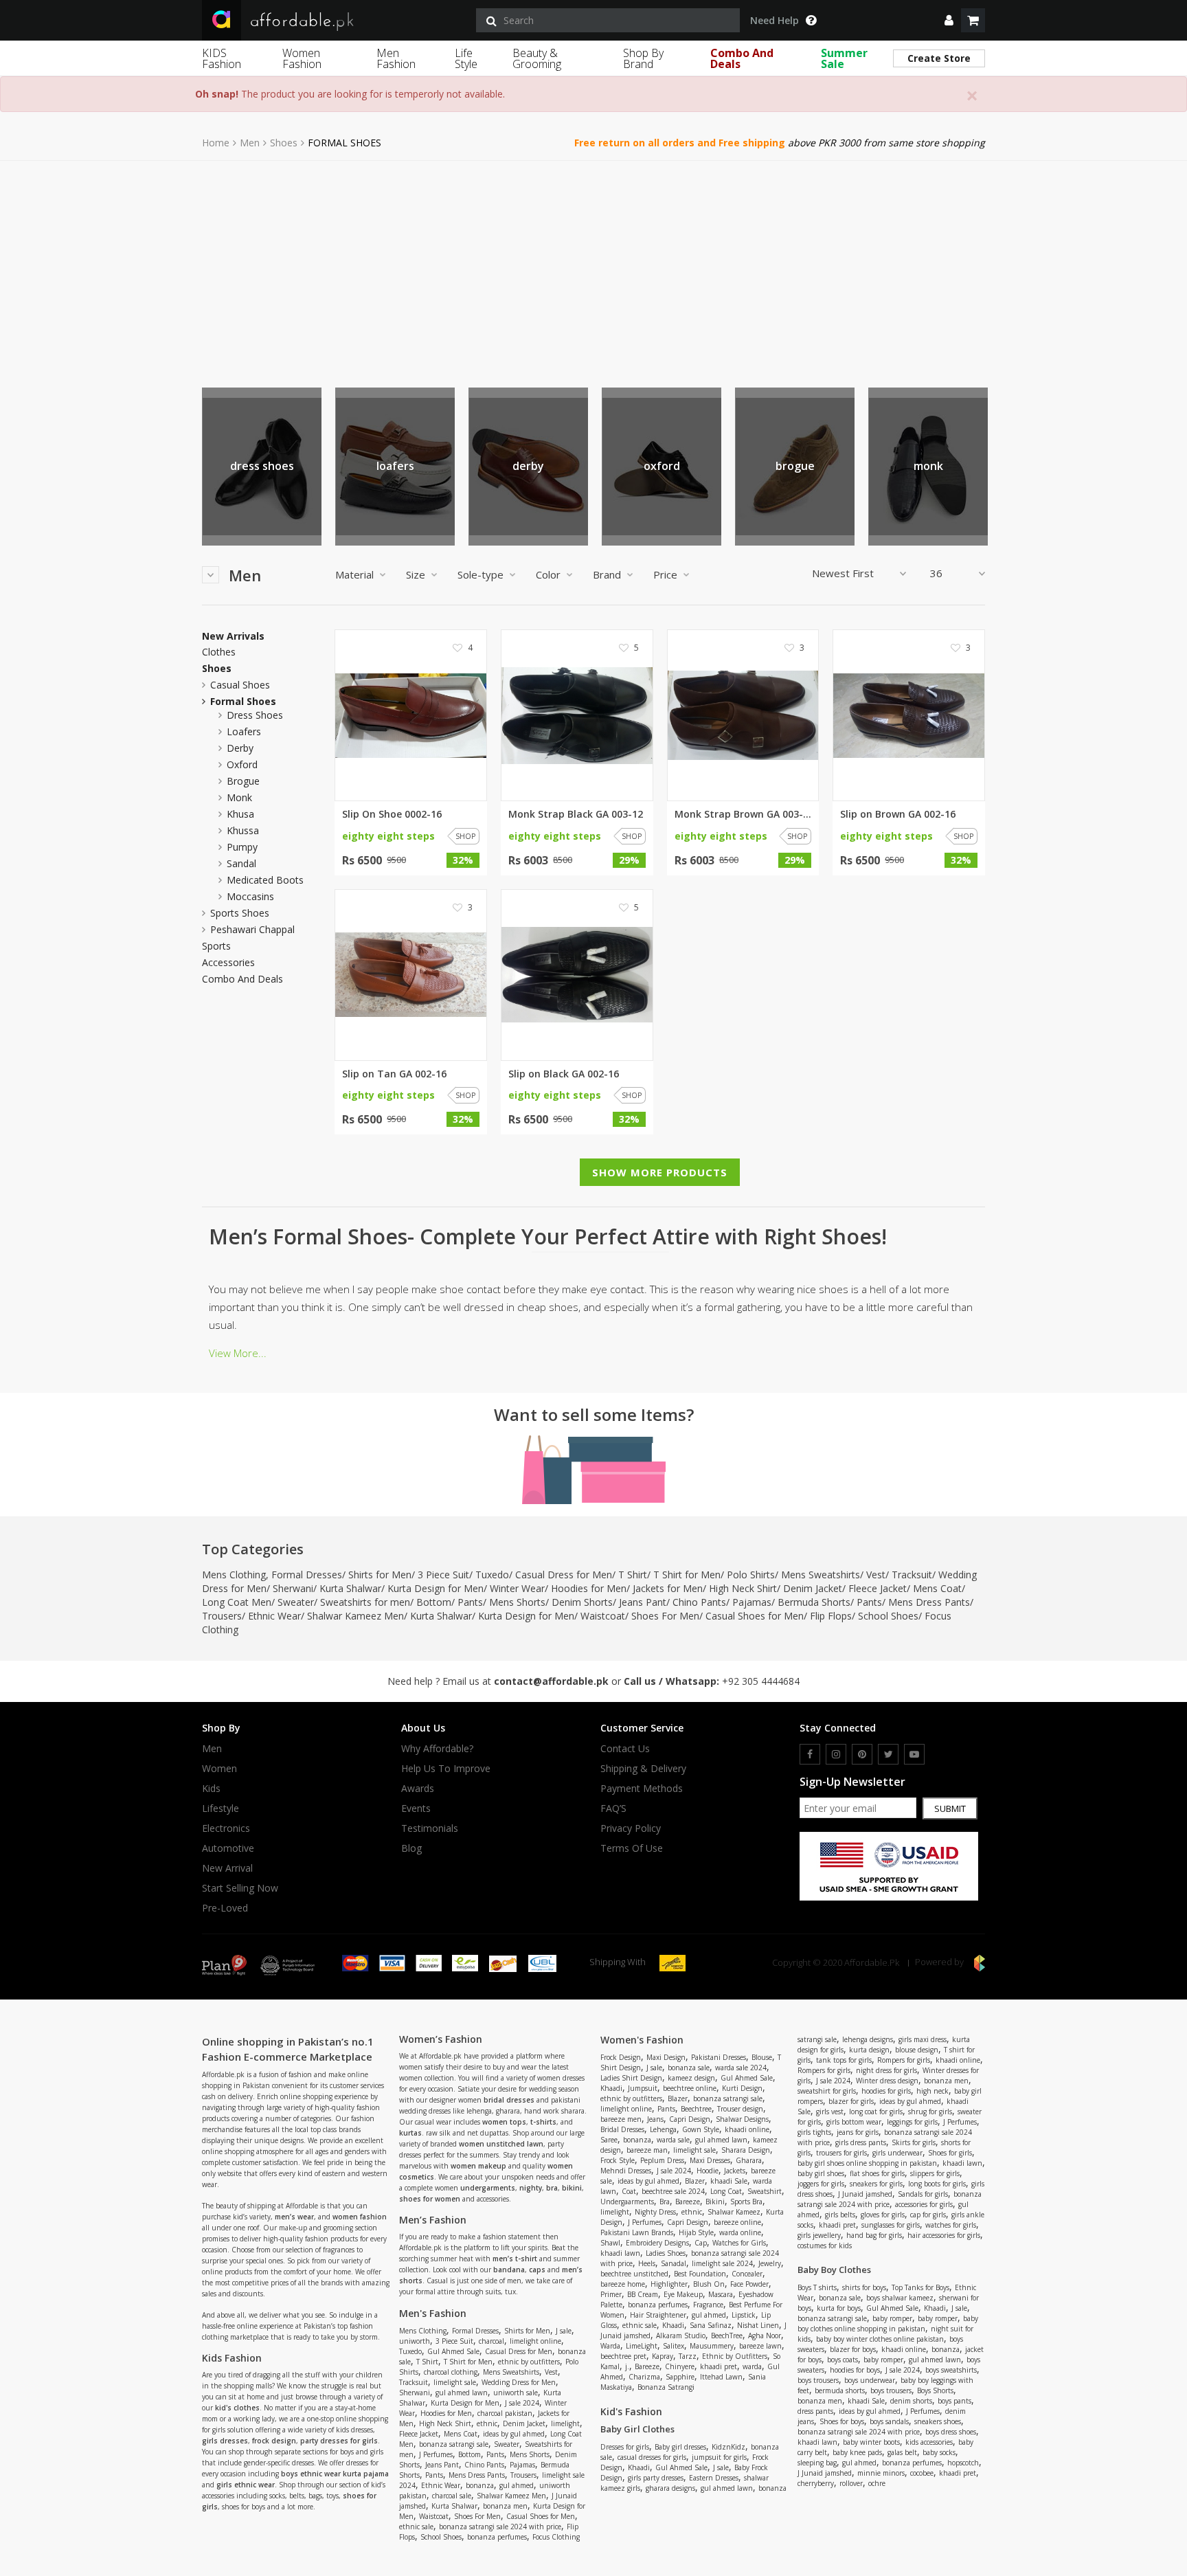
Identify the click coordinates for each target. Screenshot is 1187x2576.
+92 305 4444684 (761, 1681)
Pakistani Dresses (719, 2057)
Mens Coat (937, 1588)
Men (250, 143)
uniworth (415, 2341)
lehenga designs (868, 2039)
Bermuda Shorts (814, 1602)
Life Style (466, 58)
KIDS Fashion (222, 58)
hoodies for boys (855, 2370)
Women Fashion (302, 58)
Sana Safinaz (711, 2325)
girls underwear (897, 2153)
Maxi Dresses (710, 2160)
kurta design (869, 2050)
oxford (662, 466)
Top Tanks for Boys (920, 2287)
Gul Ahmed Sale (453, 2351)
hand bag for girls (874, 2235)
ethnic (487, 2423)
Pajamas (752, 1602)
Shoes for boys (842, 2421)
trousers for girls (841, 2153)
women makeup (478, 2166)
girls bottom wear (854, 2122)
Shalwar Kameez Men (355, 1616)
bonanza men (505, 2506)
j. (627, 2366)
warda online (740, 2232)
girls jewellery (819, 2235)
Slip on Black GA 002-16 (564, 1074)
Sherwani (293, 1588)
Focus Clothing (556, 2537)
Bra (665, 2202)
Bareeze (688, 2202)
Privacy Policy (631, 1828)
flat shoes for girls (877, 2173)
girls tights (814, 2132)
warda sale (673, 2140)
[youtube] (914, 1754)
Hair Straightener (658, 2315)
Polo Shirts (751, 1575)
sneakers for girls (876, 2184)
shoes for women (430, 2199)
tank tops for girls (844, 2060)
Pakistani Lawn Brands (637, 2232)
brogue (795, 466)
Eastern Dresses (714, 2478)
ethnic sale (416, 2527)
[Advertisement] (593, 264)
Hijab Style (696, 2232)
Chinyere (680, 2366)
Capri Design (690, 2119)
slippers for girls (935, 2173)
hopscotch (963, 2463)
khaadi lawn (620, 2253)
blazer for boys (853, 2349)
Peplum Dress (662, 2160)
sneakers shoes (938, 2421)
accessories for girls (924, 2204)
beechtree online (690, 2088)
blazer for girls (851, 2101)
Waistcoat (603, 1616)
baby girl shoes (821, 2173)
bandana (509, 2270)
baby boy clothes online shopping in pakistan (888, 2323)
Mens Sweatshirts (821, 1575)
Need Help (775, 21)
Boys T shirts (817, 2287)
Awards (418, 1789)
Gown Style (701, 2129)
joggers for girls (821, 2184)
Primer (611, 2294)
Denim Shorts (582, 1602)
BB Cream (643, 2294)
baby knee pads (857, 2452)
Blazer (678, 2098)
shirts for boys (864, 2287)
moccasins (250, 896)
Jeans (655, 2119)
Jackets (735, 2171)
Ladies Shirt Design (631, 2078)
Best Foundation (700, 2274)
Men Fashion (396, 58)
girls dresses (225, 2441)
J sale (564, 2331)
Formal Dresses (307, 1575)
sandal (241, 863)
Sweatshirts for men (365, 1602)
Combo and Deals (242, 979)
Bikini (715, 2202)
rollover (851, 2483)
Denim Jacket (813, 1588)
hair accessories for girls (944, 2235)
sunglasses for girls (891, 2225)
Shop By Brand (643, 58)
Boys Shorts (935, 2390)
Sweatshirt (765, 2191)
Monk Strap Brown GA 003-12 (743, 814)
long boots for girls (937, 2184)
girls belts (840, 2215)
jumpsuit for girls (719, 2457)
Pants (470, 1602)
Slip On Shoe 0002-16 (392, 814)
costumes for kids (825, 2245)
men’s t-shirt (515, 2259)
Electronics (226, 1828)
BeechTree (727, 2336)
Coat (629, 2191)
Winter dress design (887, 2081)
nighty (531, 2188)
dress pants (815, 2411)
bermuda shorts (840, 2390)
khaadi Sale (729, 2181)
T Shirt (633, 1575)
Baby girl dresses (680, 2447)
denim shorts (911, 2401)
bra (552, 2188)
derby (528, 466)
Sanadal (674, 2263)
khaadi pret (719, 2366)
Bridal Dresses (622, 2129)
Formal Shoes (243, 701)
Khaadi (611, 2088)
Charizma (644, 2377)
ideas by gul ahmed (514, 2434)
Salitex (674, 2346)
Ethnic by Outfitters (735, 2356)
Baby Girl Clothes (637, 2429)
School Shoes (888, 1616)
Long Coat (726, 2191)
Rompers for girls (904, 2060)
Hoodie (708, 2171)
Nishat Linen (758, 2325)
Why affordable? (437, 1749)
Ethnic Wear (274, 1616)
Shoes (284, 143)
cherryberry (816, 2483)
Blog (411, 1848)
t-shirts (543, 2122)
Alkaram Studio (681, 2336)
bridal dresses (509, 2100)
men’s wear (294, 2217)
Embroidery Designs (657, 2243)
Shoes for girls (950, 2153)
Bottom (434, 1602)
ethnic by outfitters (529, 2362)
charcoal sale (452, 2496)
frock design (274, 2441)
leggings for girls (912, 2122)
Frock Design (621, 2057)
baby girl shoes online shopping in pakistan (867, 2163)
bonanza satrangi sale (454, 2444)
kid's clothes (237, 2408)
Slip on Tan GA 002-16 (394, 1074)
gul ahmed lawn (462, 2393)
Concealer (747, 2274)
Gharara (749, 2160)
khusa (240, 814)
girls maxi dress (923, 2039)
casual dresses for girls (652, 2457)
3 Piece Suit (443, 1575)
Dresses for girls (625, 2447)
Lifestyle (221, 1808)
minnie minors (881, 2473)
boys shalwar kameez (900, 2298)
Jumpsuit (643, 2088)
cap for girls (928, 2215)
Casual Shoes (240, 685)
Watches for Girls (739, 2243)
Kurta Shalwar (350, 1588)
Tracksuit (912, 1575)
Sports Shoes (240, 913)
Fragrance (708, 2305)
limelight (565, 2423)
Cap (701, 2243)
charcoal (491, 2341)
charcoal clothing (451, 2372)
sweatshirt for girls (827, 2091)
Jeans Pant (643, 1602)
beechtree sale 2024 (673, 2191)
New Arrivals (233, 636)
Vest (876, 1575)
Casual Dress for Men (564, 1575)
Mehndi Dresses (626, 2171)
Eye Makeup (683, 2294)
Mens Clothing (234, 1575)
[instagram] (836, 1754)
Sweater (296, 1602)
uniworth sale (516, 2393)
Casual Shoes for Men (755, 1616)
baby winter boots (871, 2442)
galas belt (902, 2452)
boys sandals (889, 2421)
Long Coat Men (237, 1602)
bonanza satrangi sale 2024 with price (500, 2527)
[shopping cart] (973, 20)
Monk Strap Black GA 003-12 (576, 814)
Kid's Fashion (631, 2411)
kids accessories (929, 2442)
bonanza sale (689, 2068)
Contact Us (625, 1749)
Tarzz (688, 2356)
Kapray (663, 2356)
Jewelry (770, 2263)
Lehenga (663, 2129)
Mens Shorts (517, 1602)
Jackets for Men (668, 1588)
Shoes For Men (665, 1616)
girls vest (830, 2112)
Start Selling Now (240, 1888)
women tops (504, 2122)
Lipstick (744, 2315)
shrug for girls (930, 2112)
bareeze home (623, 2284)
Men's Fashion (433, 2313)
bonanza (480, 2485)
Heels (647, 2263)
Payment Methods (642, 1789)
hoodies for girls (886, 2091)
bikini (572, 2188)
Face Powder (749, 2284)
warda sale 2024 (741, 2068)
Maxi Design (666, 2057)
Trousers (222, 1616)
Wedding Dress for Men (519, 2382)
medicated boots (265, 880)
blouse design (917, 2050)
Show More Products (660, 1172)
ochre (877, 2483)
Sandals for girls (923, 2194)
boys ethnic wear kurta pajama (335, 2474)
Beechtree (696, 2109)
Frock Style (618, 2160)
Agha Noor (765, 2336)
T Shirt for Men (687, 1575)
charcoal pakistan (505, 2413)
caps (537, 2270)
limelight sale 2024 (722, 2263)
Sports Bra (746, 2202)
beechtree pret (623, 2356)
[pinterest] (862, 1754)
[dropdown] (949, 20)
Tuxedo (492, 1575)
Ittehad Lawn (721, 2377)
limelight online (535, 2341)
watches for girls (951, 2225)
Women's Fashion (642, 2040)
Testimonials (430, 1828)
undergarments (488, 2188)
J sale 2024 (522, 2403)
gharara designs (670, 2488)
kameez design (691, 2078)
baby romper (892, 2318)
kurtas (410, 2133)
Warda (610, 2346)
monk (928, 466)
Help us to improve (446, 1769)
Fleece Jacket (878, 1588)
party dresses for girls (339, 2441)
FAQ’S (613, 1808)
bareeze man (647, 2150)
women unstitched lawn (501, 2144)
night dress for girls (886, 2070)
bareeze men (621, 2119)
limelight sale (455, 2382)
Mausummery (712, 2346)
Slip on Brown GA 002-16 (898, 814)
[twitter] (888, 1754)
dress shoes (262, 466)
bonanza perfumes (497, 2537)
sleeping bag (817, 2463)
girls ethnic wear (246, 2485)
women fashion (360, 2217)
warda (752, 2366)
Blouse (762, 2057)
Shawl (610, 2243)
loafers (395, 466)
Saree (609, 2140)
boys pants (954, 2401)
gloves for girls (883, 2215)
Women (219, 1769)
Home (216, 143)
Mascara (721, 2294)
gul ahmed (517, 2485)
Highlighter (669, 2284)
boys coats (843, 2360)
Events (416, 1808)
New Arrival (227, 1868)
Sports (216, 946)
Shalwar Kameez (734, 2212)
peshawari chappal (252, 929)
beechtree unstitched (634, 2274)
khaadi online (747, 2129)
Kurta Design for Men (436, 1588)
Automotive (228, 1848)
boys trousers (818, 2380)
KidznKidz (728, 2447)
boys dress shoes (951, 2432)
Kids (211, 1789)
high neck (932, 2091)
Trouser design (740, 2109)
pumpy (242, 847)
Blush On (709, 2284)
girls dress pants (861, 2142)
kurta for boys (839, 2308)
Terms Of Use (632, 1848)
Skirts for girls (914, 2142)
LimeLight (642, 2346)
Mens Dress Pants (929, 1602)
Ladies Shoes (666, 2253)
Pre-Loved (225, 1908)
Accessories (228, 963)
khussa (243, 830)
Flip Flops (831, 1616)
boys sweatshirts (951, 2370)
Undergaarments (627, 2202)
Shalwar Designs (742, 2119)
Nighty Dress (655, 2212)
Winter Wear (517, 1588)
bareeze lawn (760, 2346)
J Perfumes (436, 2454)
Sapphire (680, 2377)
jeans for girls (858, 2132)
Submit (950, 1808)
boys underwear (870, 2380)
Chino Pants (699, 1602)
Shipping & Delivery (643, 1769)
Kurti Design (742, 2088)
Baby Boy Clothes (834, 2270)
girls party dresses (656, 2478)
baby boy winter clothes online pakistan (880, 2339)
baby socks (939, 2452)
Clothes (219, 652)
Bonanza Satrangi (666, 2387)
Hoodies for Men (589, 1588)
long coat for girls (876, 2112)
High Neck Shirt (743, 1588)
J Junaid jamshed (865, 2194)
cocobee (922, 2473)
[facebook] (810, 1754)
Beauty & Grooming (537, 58)
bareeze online (737, 2222)
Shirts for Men (380, 1575)
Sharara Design (746, 2150)
